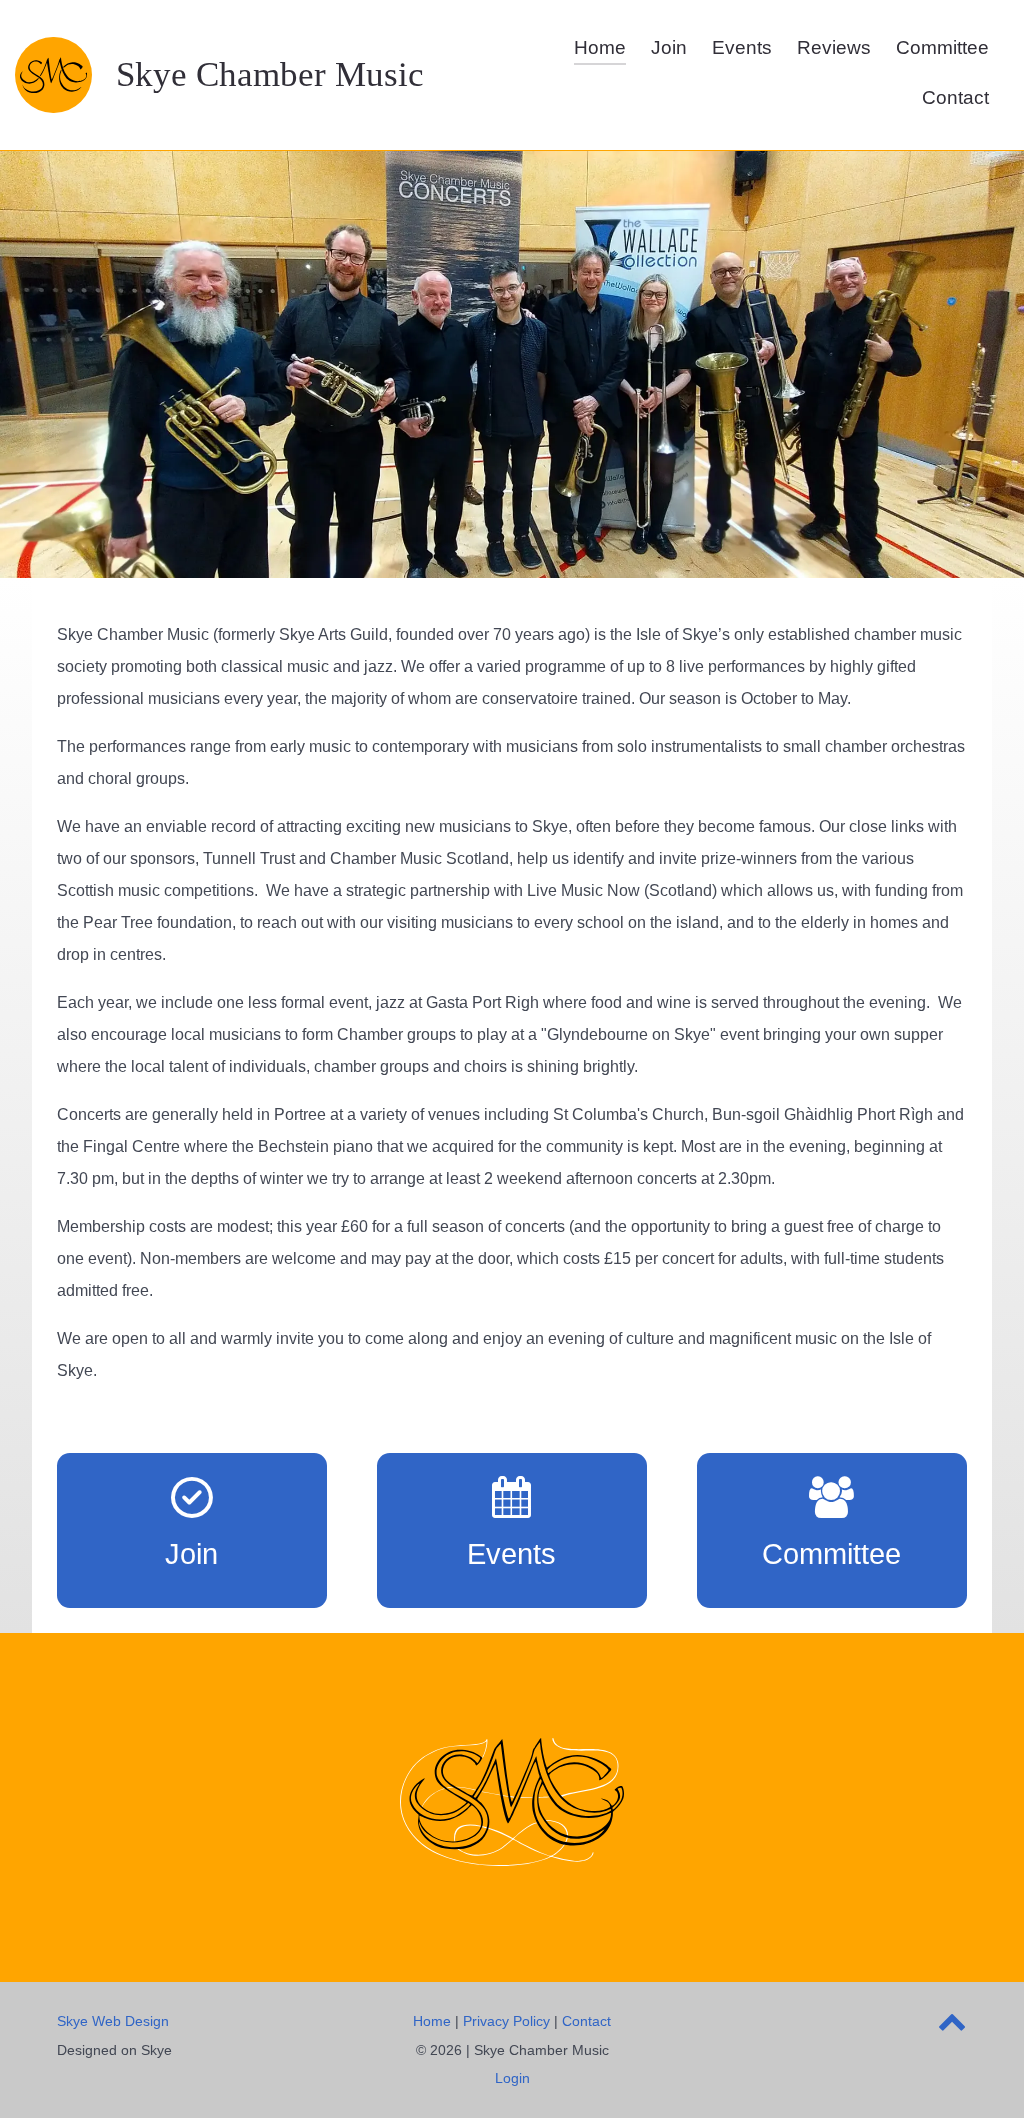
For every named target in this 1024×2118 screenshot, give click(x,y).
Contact (586, 2021)
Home (432, 2021)
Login (512, 2078)
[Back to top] (952, 2026)
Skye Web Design (113, 2021)
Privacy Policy (506, 2021)
